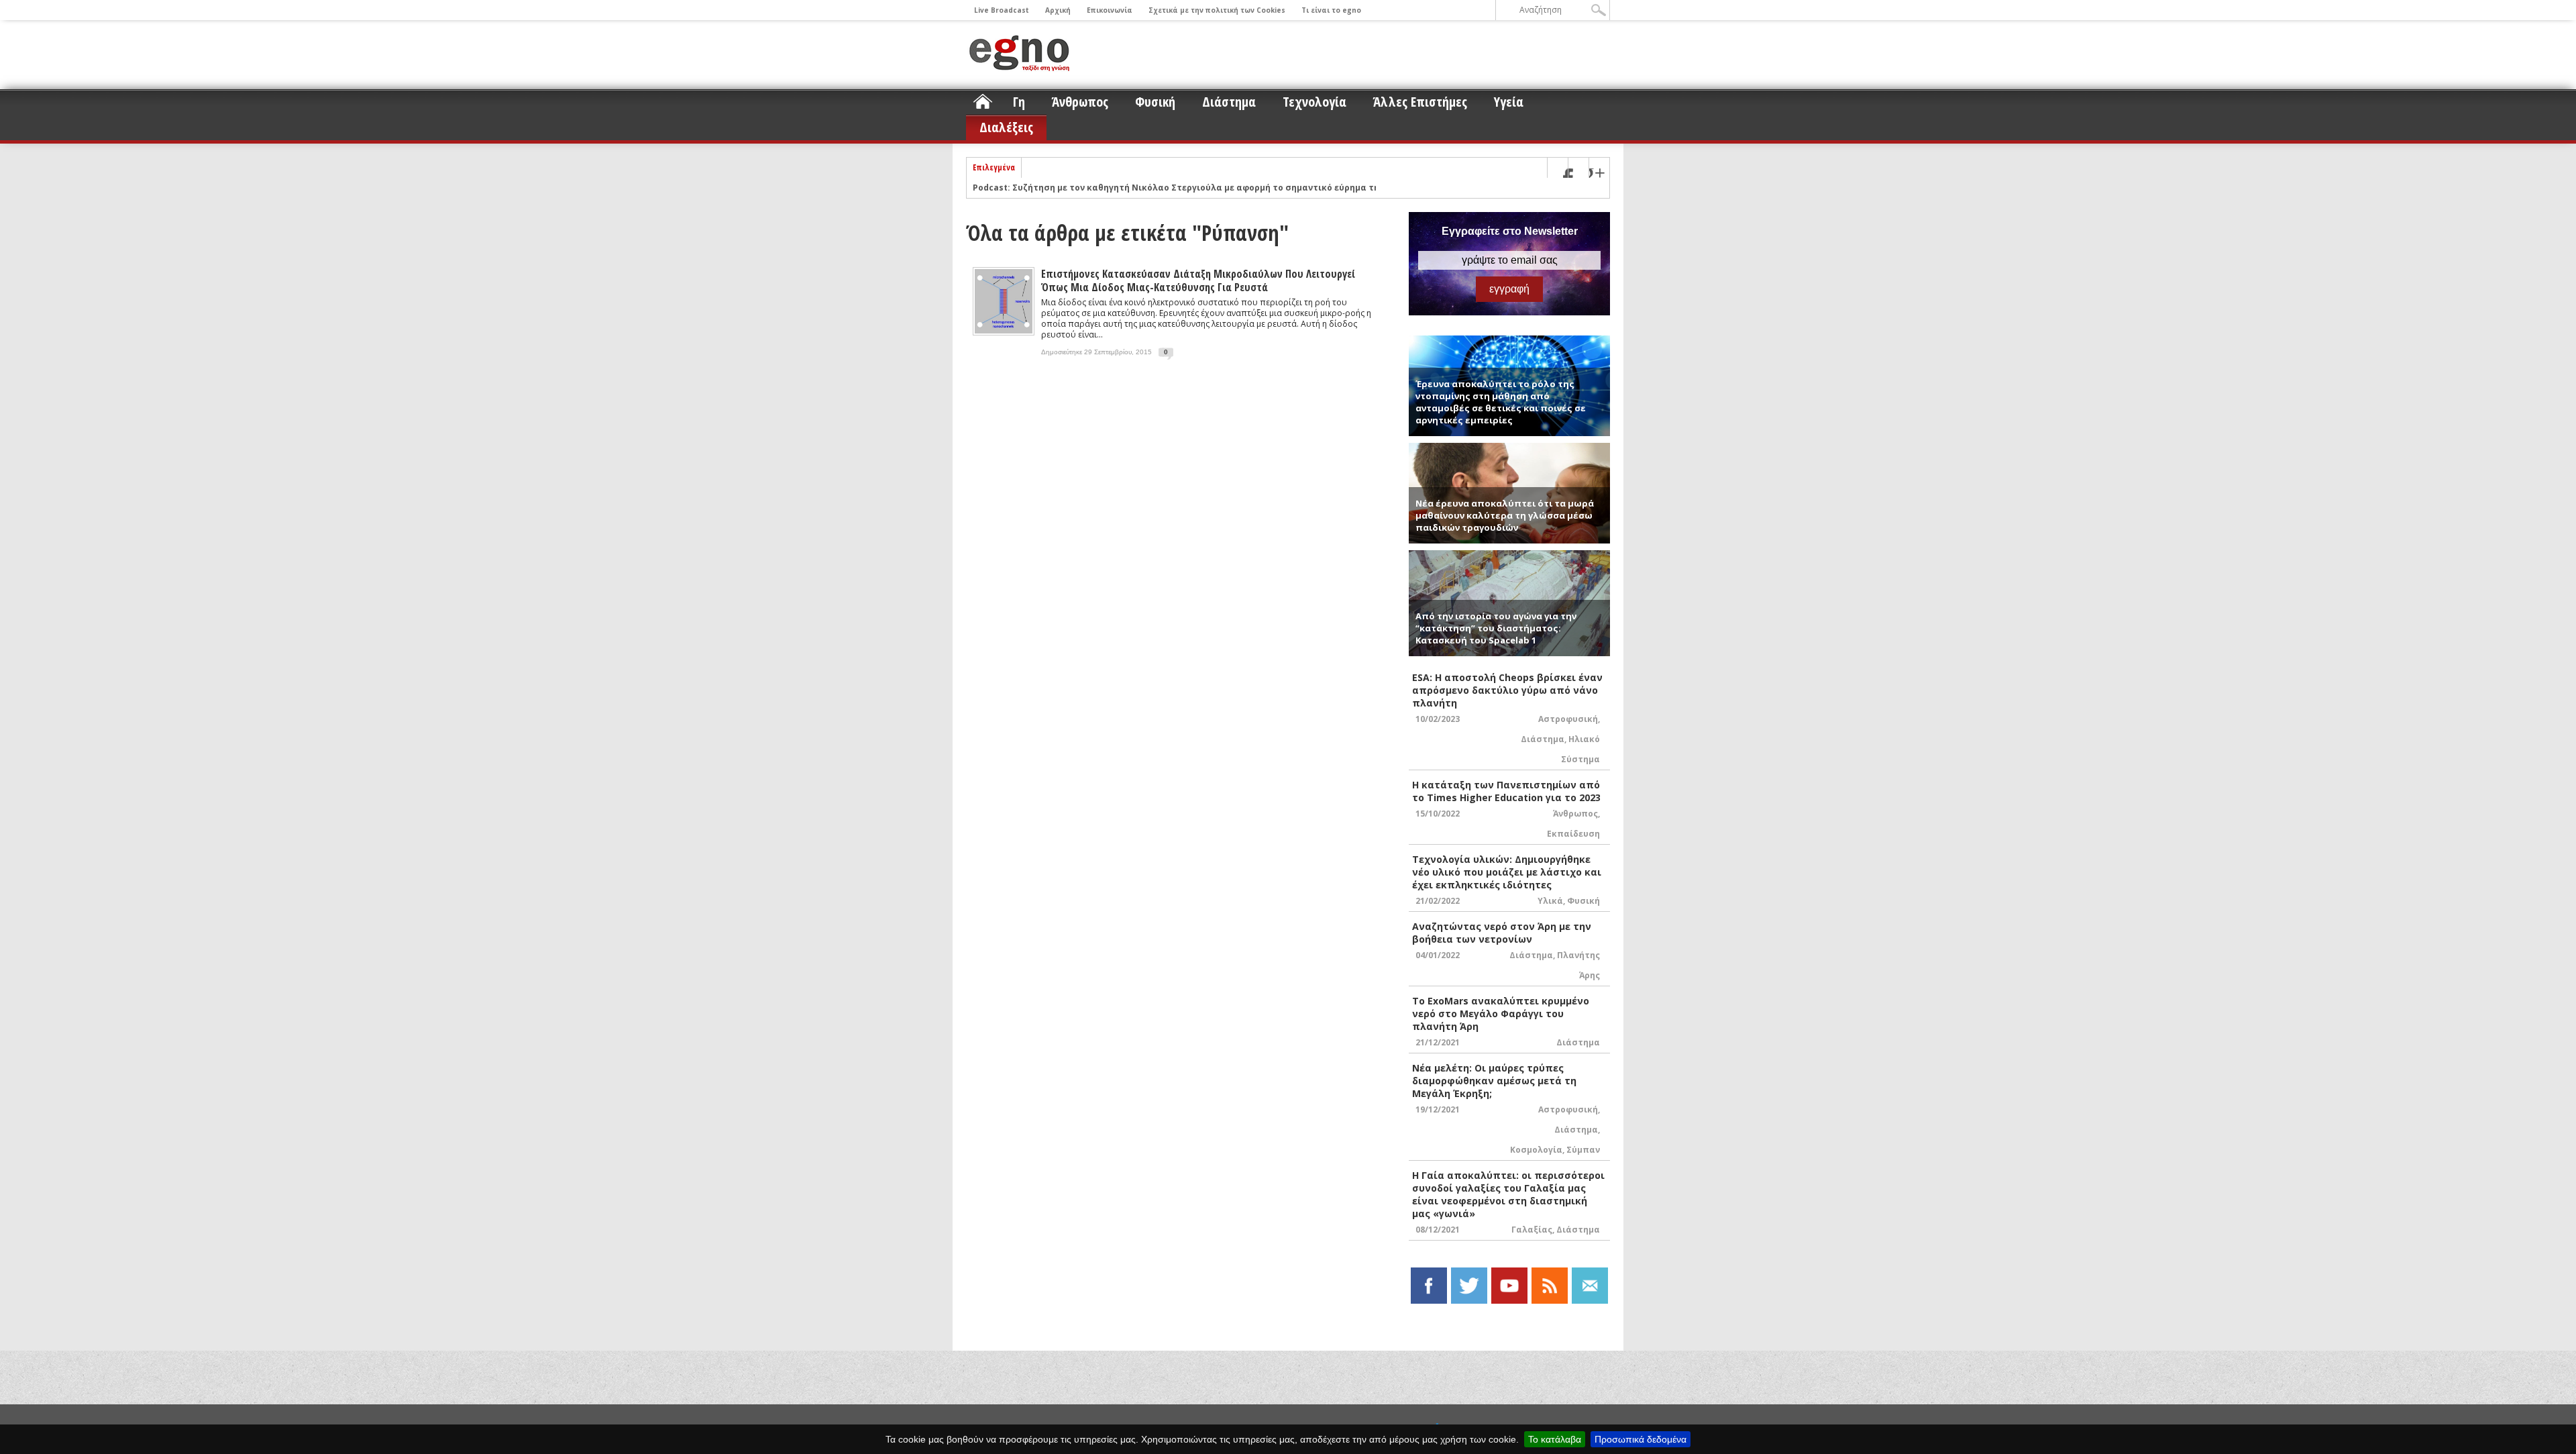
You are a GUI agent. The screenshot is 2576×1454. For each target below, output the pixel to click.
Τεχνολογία (1314, 102)
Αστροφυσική (1568, 719)
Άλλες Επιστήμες (1420, 102)
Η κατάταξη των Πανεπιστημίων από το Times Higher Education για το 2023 (1506, 791)
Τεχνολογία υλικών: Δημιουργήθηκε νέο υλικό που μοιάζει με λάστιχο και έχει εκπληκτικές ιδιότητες (1507, 872)
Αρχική (1058, 10)
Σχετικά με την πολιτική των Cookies (1217, 10)
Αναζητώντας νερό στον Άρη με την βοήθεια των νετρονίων (1502, 933)
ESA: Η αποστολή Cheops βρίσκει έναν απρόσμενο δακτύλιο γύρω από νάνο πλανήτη (1507, 690)
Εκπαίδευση (1573, 834)
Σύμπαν (1583, 1150)
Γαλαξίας (1532, 1230)
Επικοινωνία (1110, 10)
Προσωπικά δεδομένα (1641, 1439)
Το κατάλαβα (1555, 1439)
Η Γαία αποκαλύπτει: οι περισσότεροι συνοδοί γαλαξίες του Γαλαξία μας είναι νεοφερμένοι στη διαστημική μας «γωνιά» (1508, 1194)
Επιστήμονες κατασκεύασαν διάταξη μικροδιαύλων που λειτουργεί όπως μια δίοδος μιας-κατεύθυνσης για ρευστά (1198, 280)
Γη (1019, 102)
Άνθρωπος (1080, 102)
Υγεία (1509, 102)
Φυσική (1155, 102)
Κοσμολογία (1536, 1150)
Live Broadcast (1002, 10)
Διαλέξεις (1006, 127)
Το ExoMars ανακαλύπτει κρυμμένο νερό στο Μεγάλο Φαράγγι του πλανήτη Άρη (1501, 1014)
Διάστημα (1229, 102)
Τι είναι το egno (1331, 10)
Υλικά (1550, 901)
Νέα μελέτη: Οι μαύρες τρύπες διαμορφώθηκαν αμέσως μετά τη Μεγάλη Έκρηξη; (1494, 1081)
